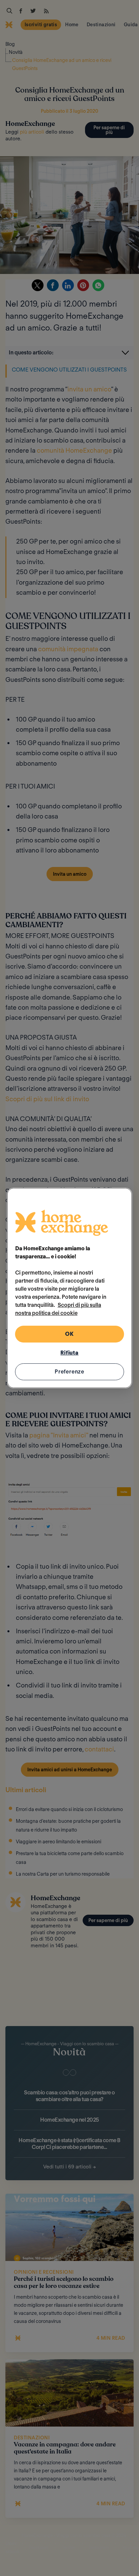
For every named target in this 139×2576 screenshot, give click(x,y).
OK (69, 1334)
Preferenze (69, 1372)
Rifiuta (69, 1353)
